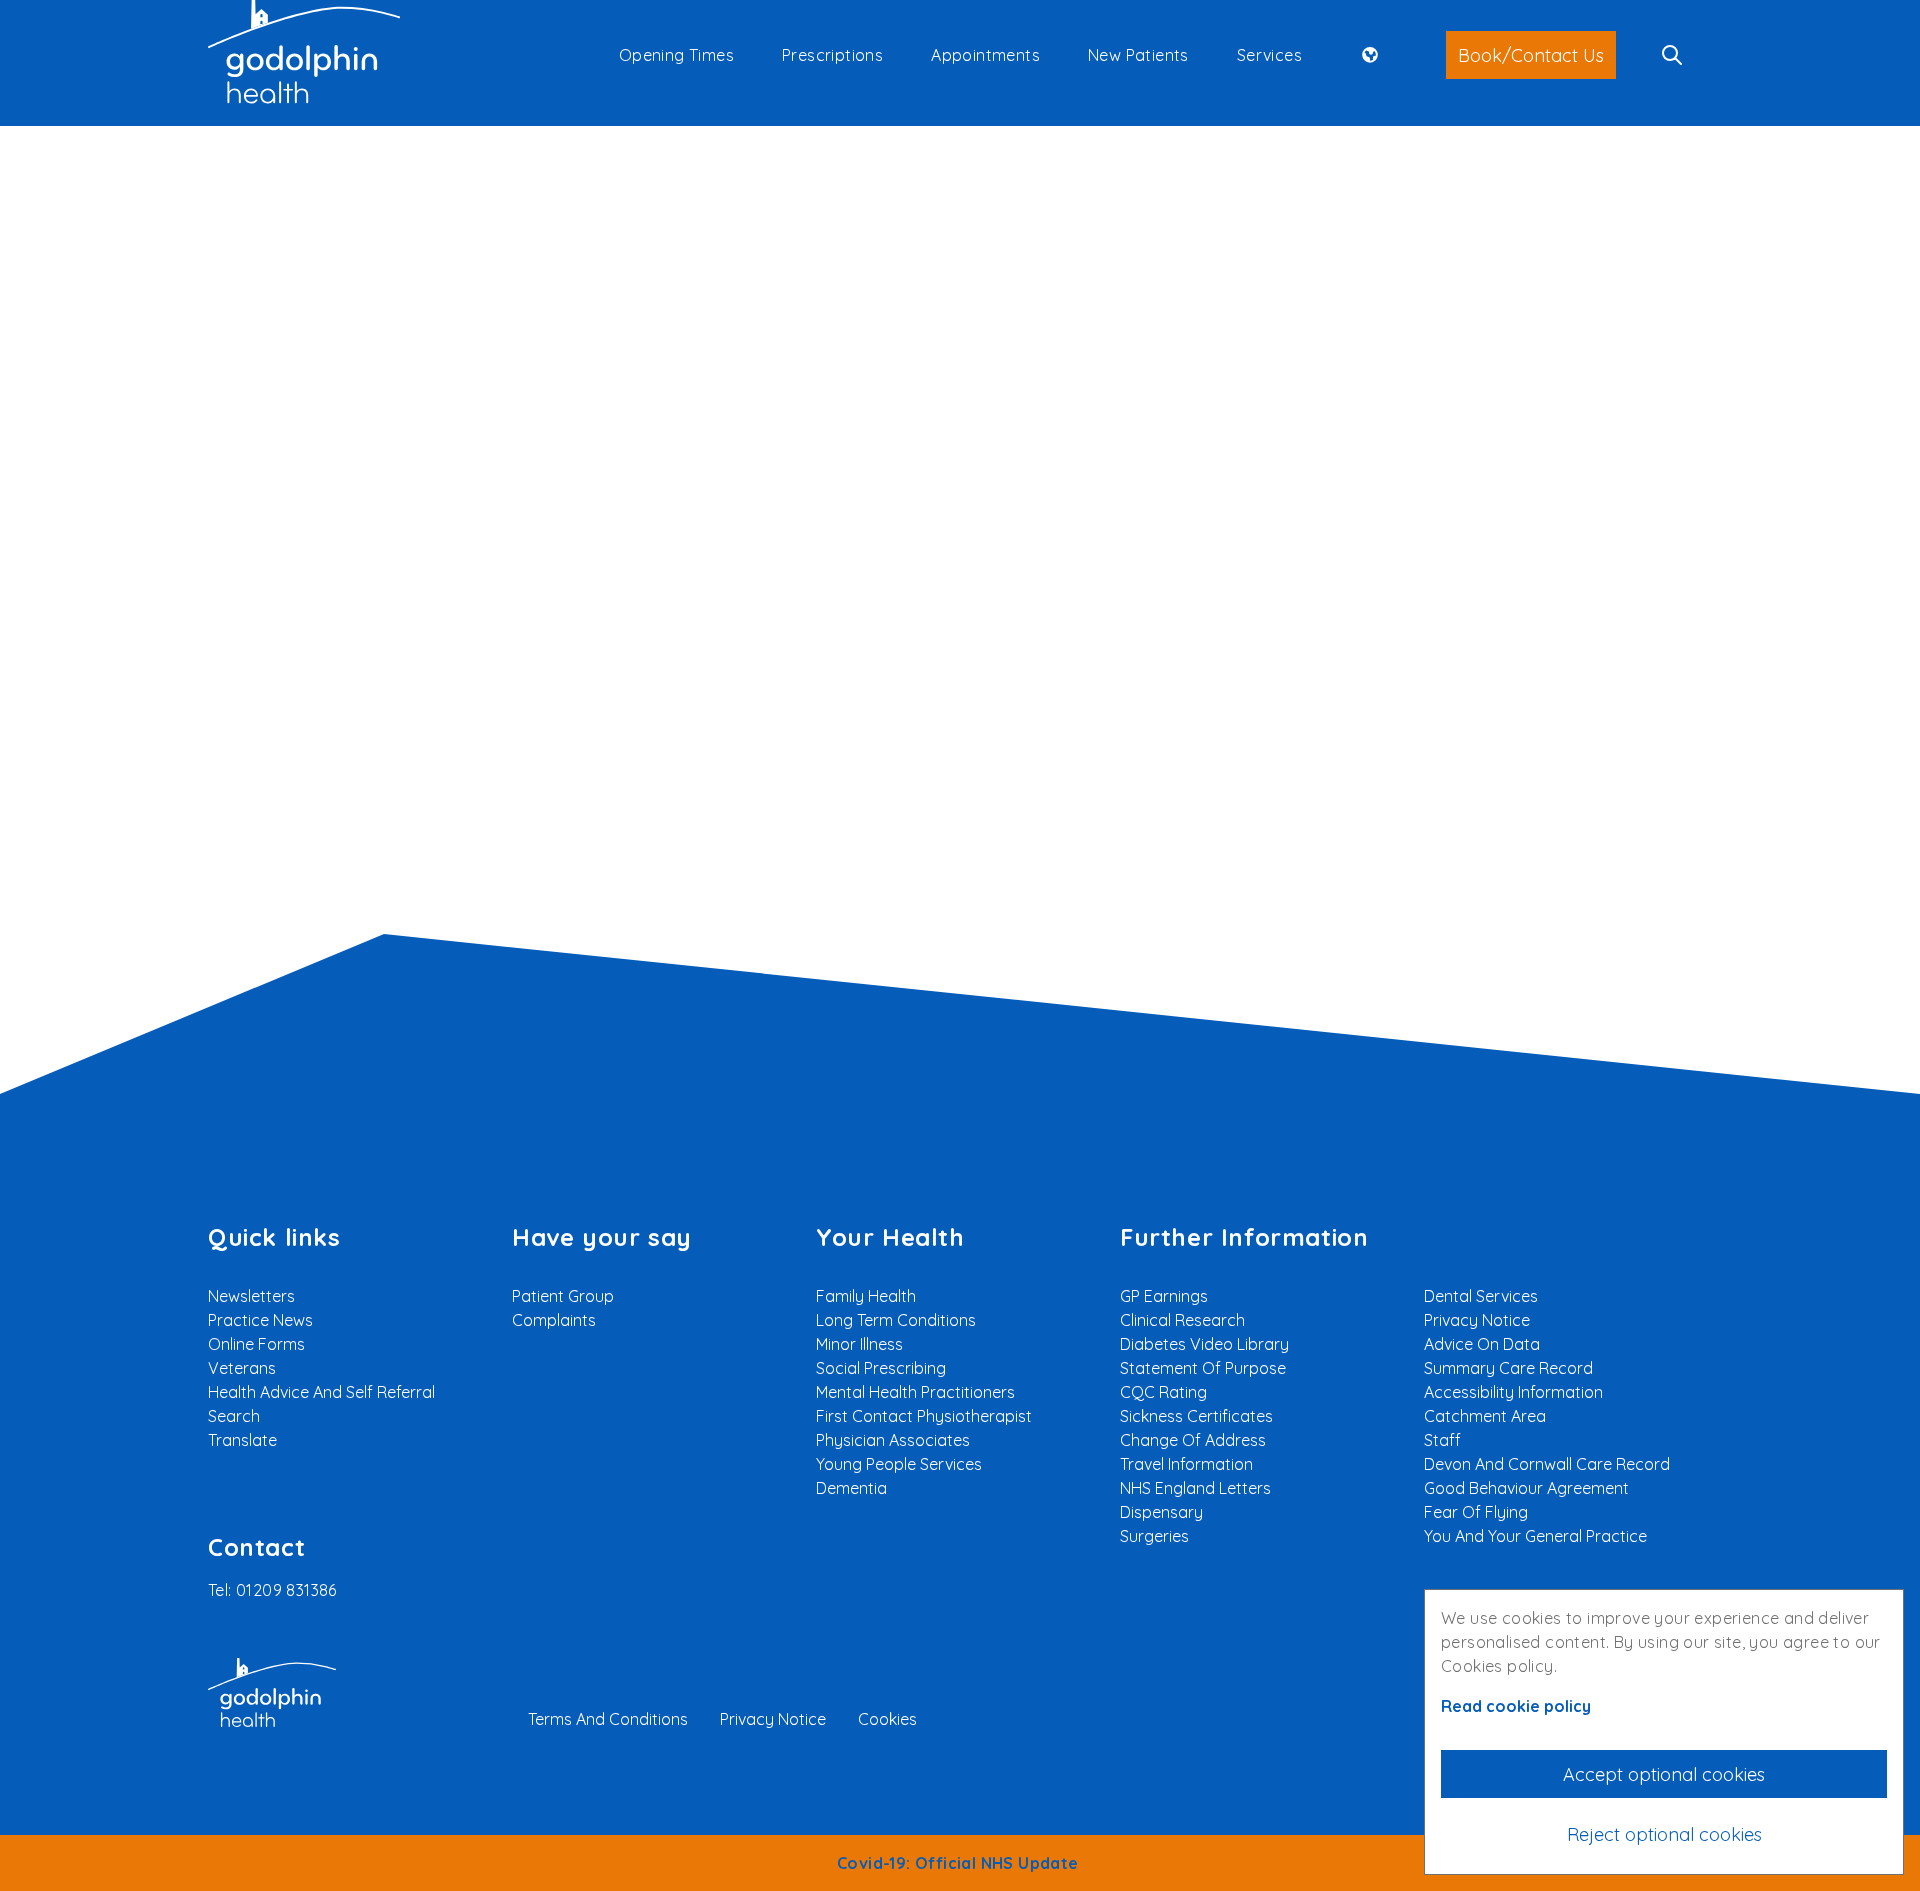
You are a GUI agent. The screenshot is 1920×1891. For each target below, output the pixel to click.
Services (1269, 55)
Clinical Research (1182, 1320)
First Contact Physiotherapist (924, 1416)
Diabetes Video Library (1204, 1344)
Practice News (260, 1320)
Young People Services (899, 1464)
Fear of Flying (1476, 1512)
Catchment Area (1485, 1416)
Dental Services (1481, 1296)
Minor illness (859, 1344)
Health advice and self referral (321, 1392)
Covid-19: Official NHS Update (960, 1863)
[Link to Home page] (304, 55)
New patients (1138, 55)
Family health (866, 1296)
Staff (1442, 1440)
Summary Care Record (1508, 1368)
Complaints (554, 1320)
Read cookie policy (1516, 1706)
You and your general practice (1535, 1536)
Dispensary (1161, 1512)
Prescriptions (832, 55)
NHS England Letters (1195, 1488)
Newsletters (251, 1296)
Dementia (851, 1488)
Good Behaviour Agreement (1526, 1488)
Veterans (242, 1368)
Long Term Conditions (896, 1320)
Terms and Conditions (608, 1719)
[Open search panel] (1672, 55)
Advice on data (1482, 1344)
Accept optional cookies (1664, 1774)
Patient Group (563, 1296)
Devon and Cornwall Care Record (1547, 1464)
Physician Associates (893, 1440)
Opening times (676, 55)
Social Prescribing (881, 1368)
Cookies (887, 1719)
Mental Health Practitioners (915, 1392)
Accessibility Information (1513, 1392)
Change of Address (1193, 1440)
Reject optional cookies (1664, 1834)
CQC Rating (1163, 1392)
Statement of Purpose (1203, 1368)
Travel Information (1186, 1464)
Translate (242, 1440)
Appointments (985, 55)
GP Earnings (1164, 1296)
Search (1403, 419)
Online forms (256, 1344)
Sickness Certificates (1196, 1416)
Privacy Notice (1477, 1320)
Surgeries (1154, 1536)
